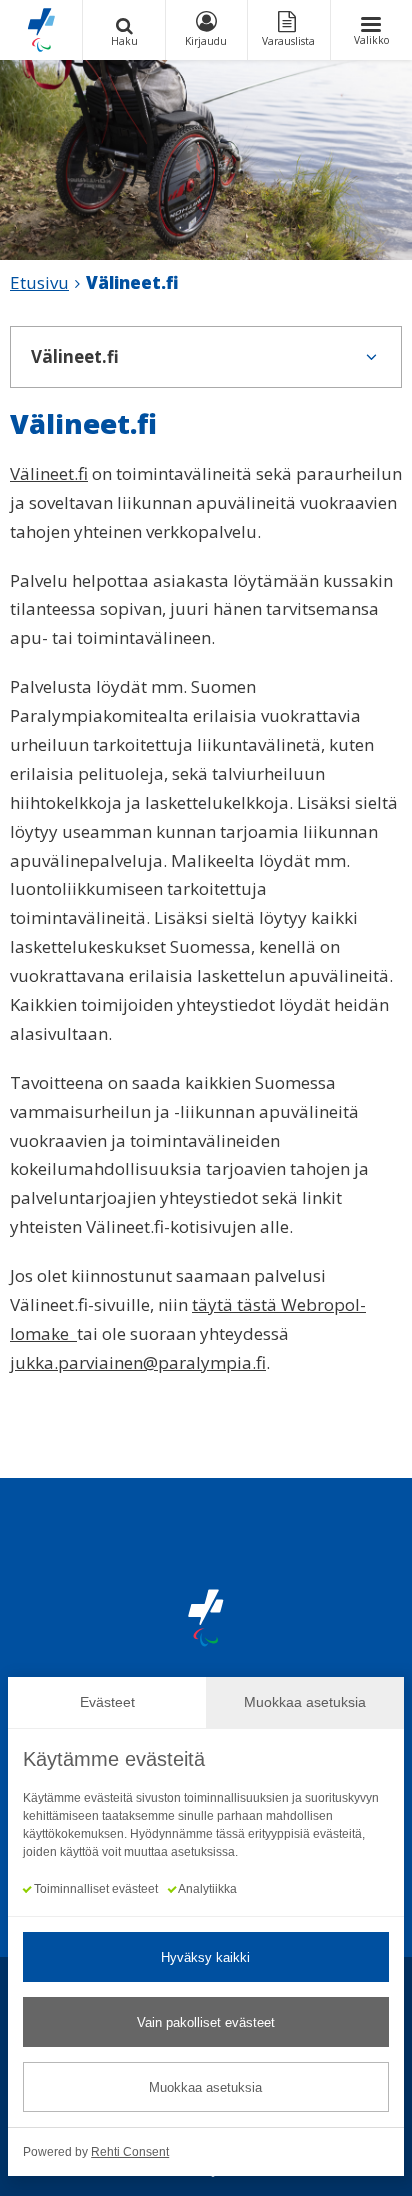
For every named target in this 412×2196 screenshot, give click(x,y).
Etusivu (39, 282)
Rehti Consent (130, 2152)
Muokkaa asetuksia (205, 2087)
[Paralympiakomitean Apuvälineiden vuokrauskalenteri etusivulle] (41, 30)
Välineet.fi (49, 473)
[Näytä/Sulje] (371, 357)
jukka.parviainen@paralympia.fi (138, 1362)
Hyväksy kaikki (205, 1957)
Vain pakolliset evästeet (206, 2022)
